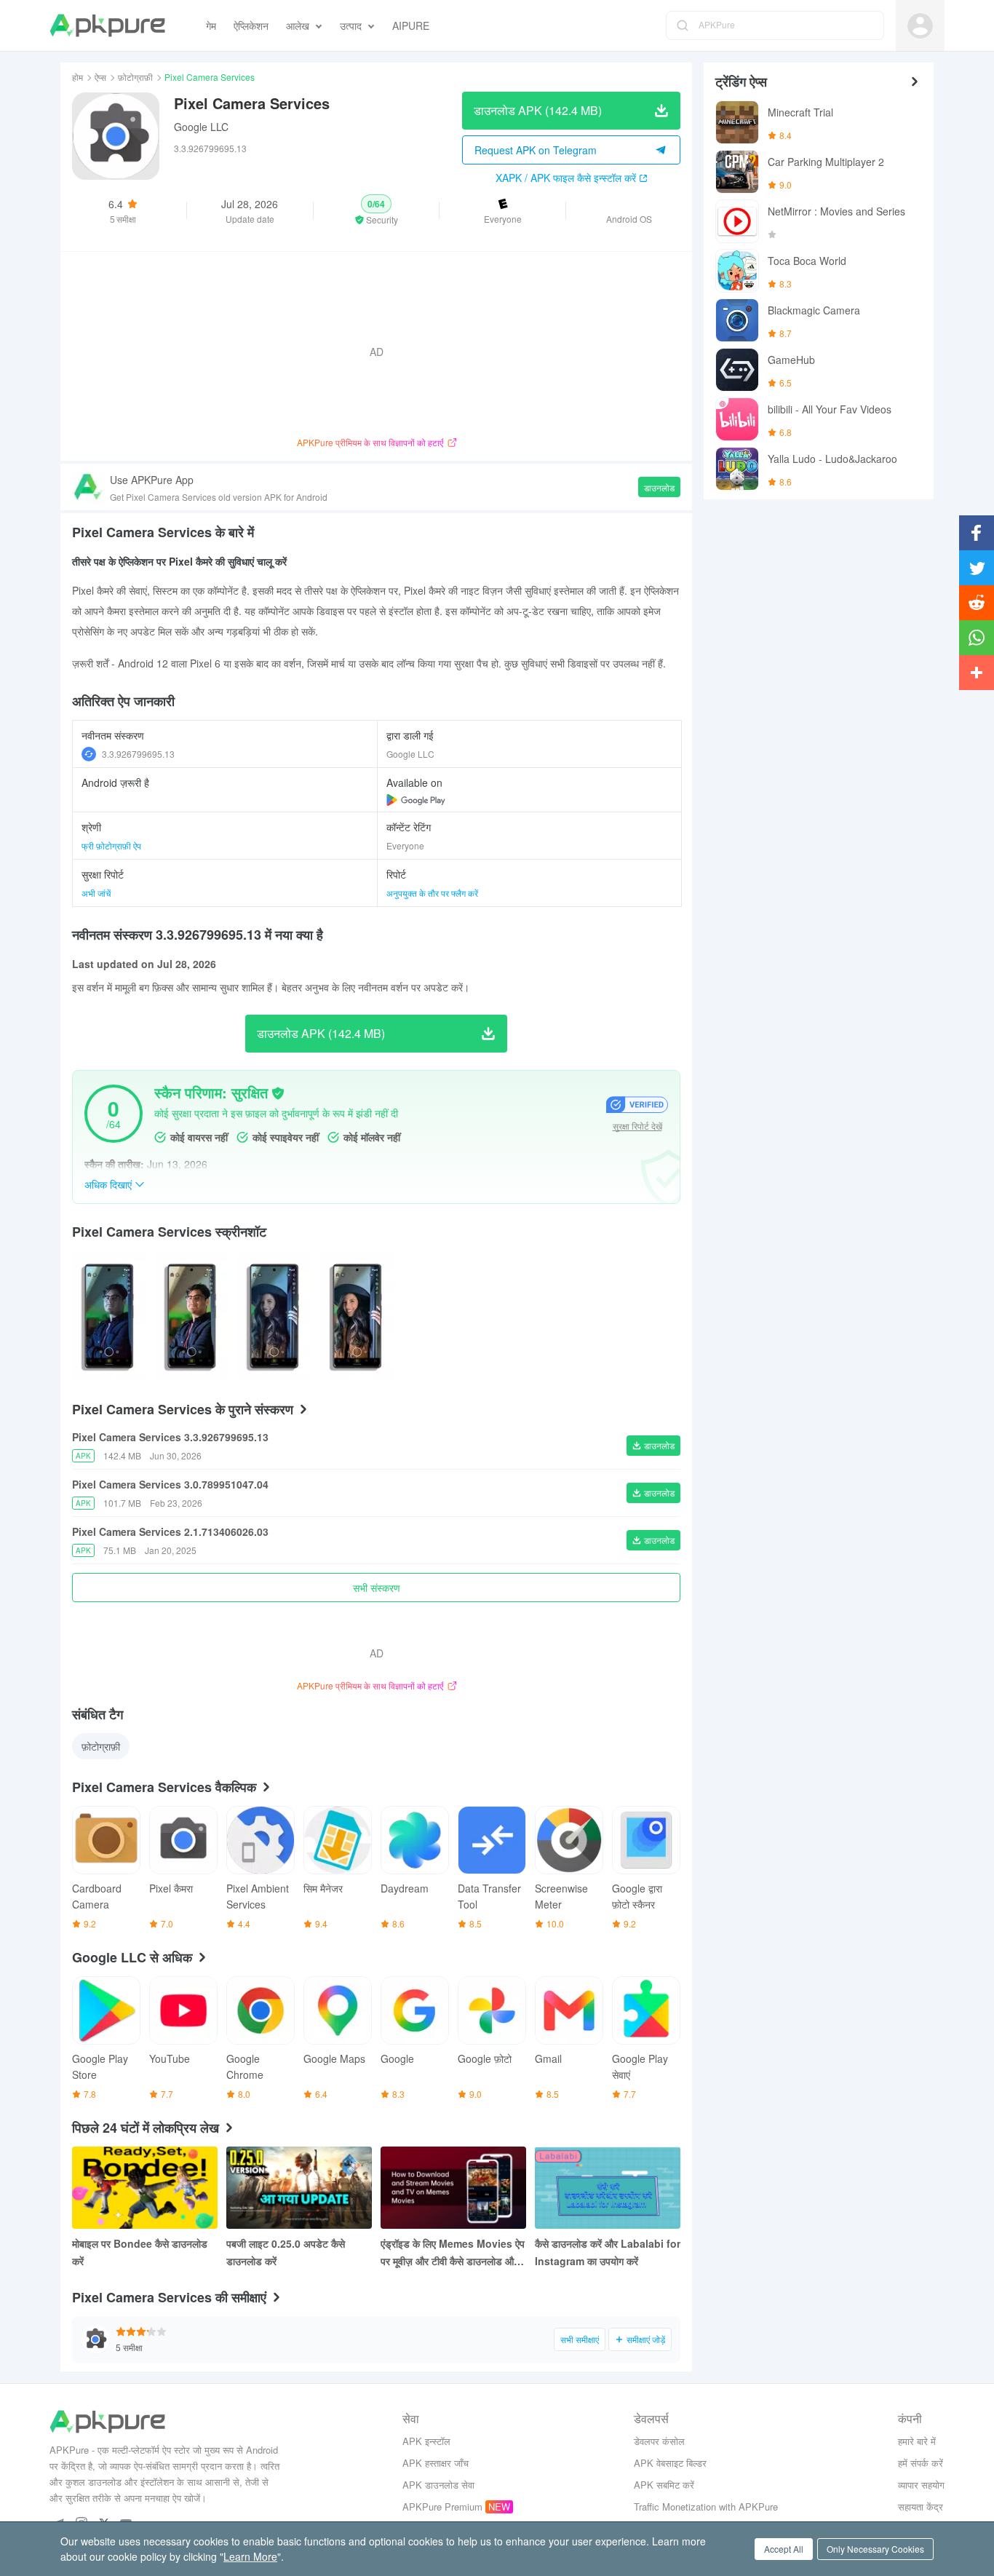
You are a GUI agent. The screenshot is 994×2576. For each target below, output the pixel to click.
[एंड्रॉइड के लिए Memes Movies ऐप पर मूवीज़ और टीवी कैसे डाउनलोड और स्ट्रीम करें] (453, 2188)
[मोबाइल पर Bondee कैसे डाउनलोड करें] (145, 2188)
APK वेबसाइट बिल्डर (670, 2463)
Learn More (250, 2556)
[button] (377, 210)
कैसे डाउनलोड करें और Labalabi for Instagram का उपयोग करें (608, 2252)
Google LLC (201, 127)
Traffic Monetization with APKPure (706, 2506)
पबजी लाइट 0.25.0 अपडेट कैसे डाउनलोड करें (286, 2252)
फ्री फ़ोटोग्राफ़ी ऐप (111, 845)
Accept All (784, 2549)
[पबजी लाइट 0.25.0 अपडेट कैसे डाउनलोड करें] (299, 2188)
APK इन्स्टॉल (426, 2441)
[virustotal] (278, 1093)
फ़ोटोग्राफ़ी (135, 77)
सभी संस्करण (377, 1588)
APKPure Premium (442, 2506)
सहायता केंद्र (921, 2506)
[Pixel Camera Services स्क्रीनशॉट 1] (192, 1316)
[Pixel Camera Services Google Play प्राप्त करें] (416, 800)
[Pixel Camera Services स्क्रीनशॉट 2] (274, 1316)
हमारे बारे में (917, 2441)
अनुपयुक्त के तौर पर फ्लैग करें (432, 893)
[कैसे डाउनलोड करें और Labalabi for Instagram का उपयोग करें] (608, 2188)
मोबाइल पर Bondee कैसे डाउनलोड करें (140, 2252)
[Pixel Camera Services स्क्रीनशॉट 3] (357, 1316)
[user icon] (920, 26)
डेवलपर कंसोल (659, 2441)
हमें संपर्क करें (921, 2463)
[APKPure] (107, 25)
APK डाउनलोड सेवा (438, 2485)
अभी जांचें (96, 893)
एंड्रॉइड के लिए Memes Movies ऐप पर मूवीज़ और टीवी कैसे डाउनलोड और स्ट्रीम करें (453, 2253)
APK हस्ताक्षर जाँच (436, 2463)
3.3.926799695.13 (138, 754)
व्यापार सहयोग (921, 2485)
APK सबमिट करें (664, 2485)
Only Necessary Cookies (875, 2549)
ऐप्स (100, 77)
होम (77, 77)
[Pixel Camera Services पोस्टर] (109, 1316)
